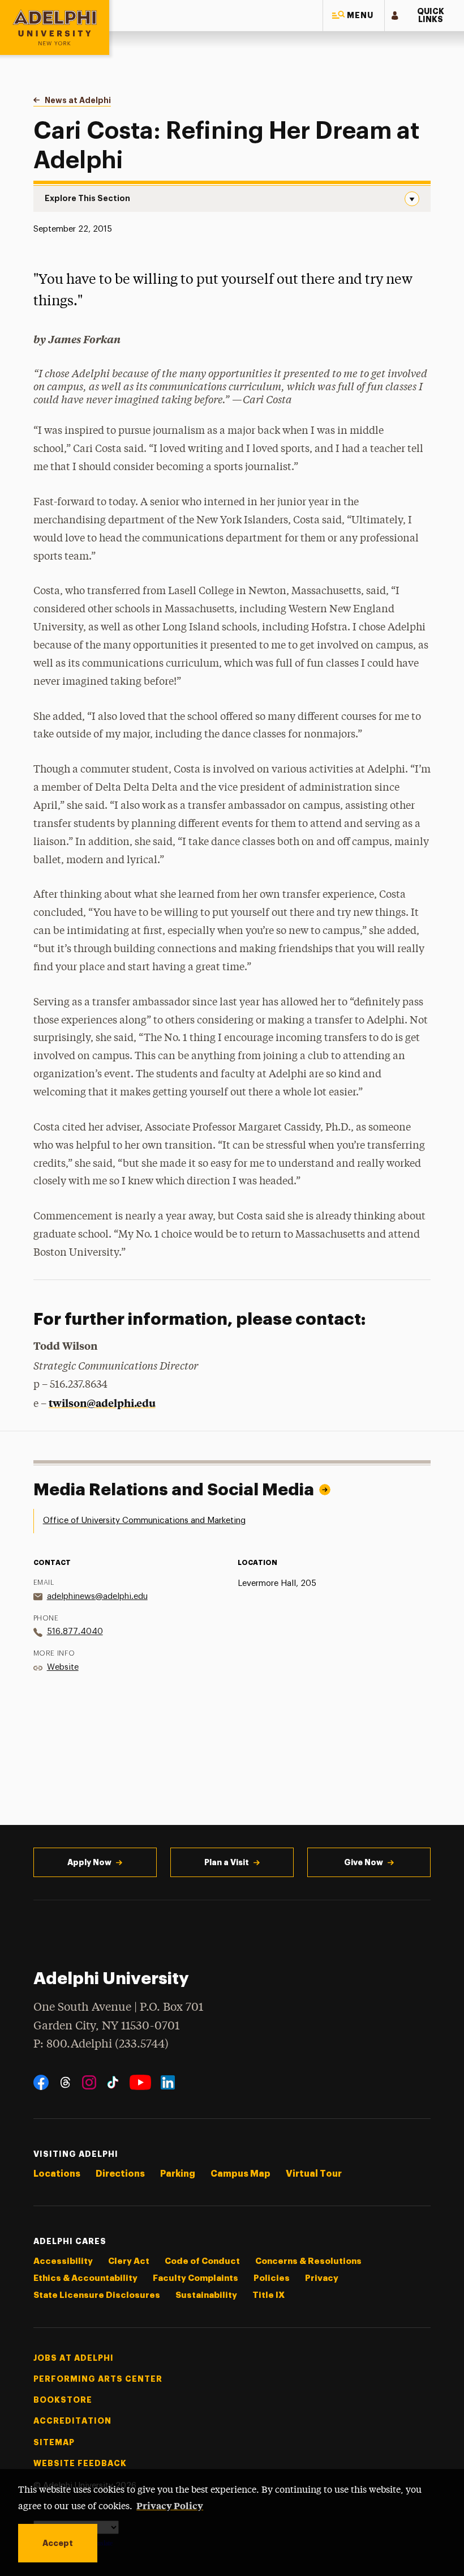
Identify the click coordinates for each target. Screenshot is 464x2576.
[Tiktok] (113, 2082)
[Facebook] (41, 2082)
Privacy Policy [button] (170, 2505)
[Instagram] (89, 2082)
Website (63, 1667)
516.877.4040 (75, 1632)
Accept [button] (58, 2543)
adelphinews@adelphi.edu (97, 1596)
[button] (354, 16)
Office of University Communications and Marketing (144, 1521)
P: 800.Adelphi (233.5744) (101, 2044)
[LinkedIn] (168, 2082)
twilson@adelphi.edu (102, 1403)
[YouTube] (140, 2082)
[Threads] (65, 2082)
